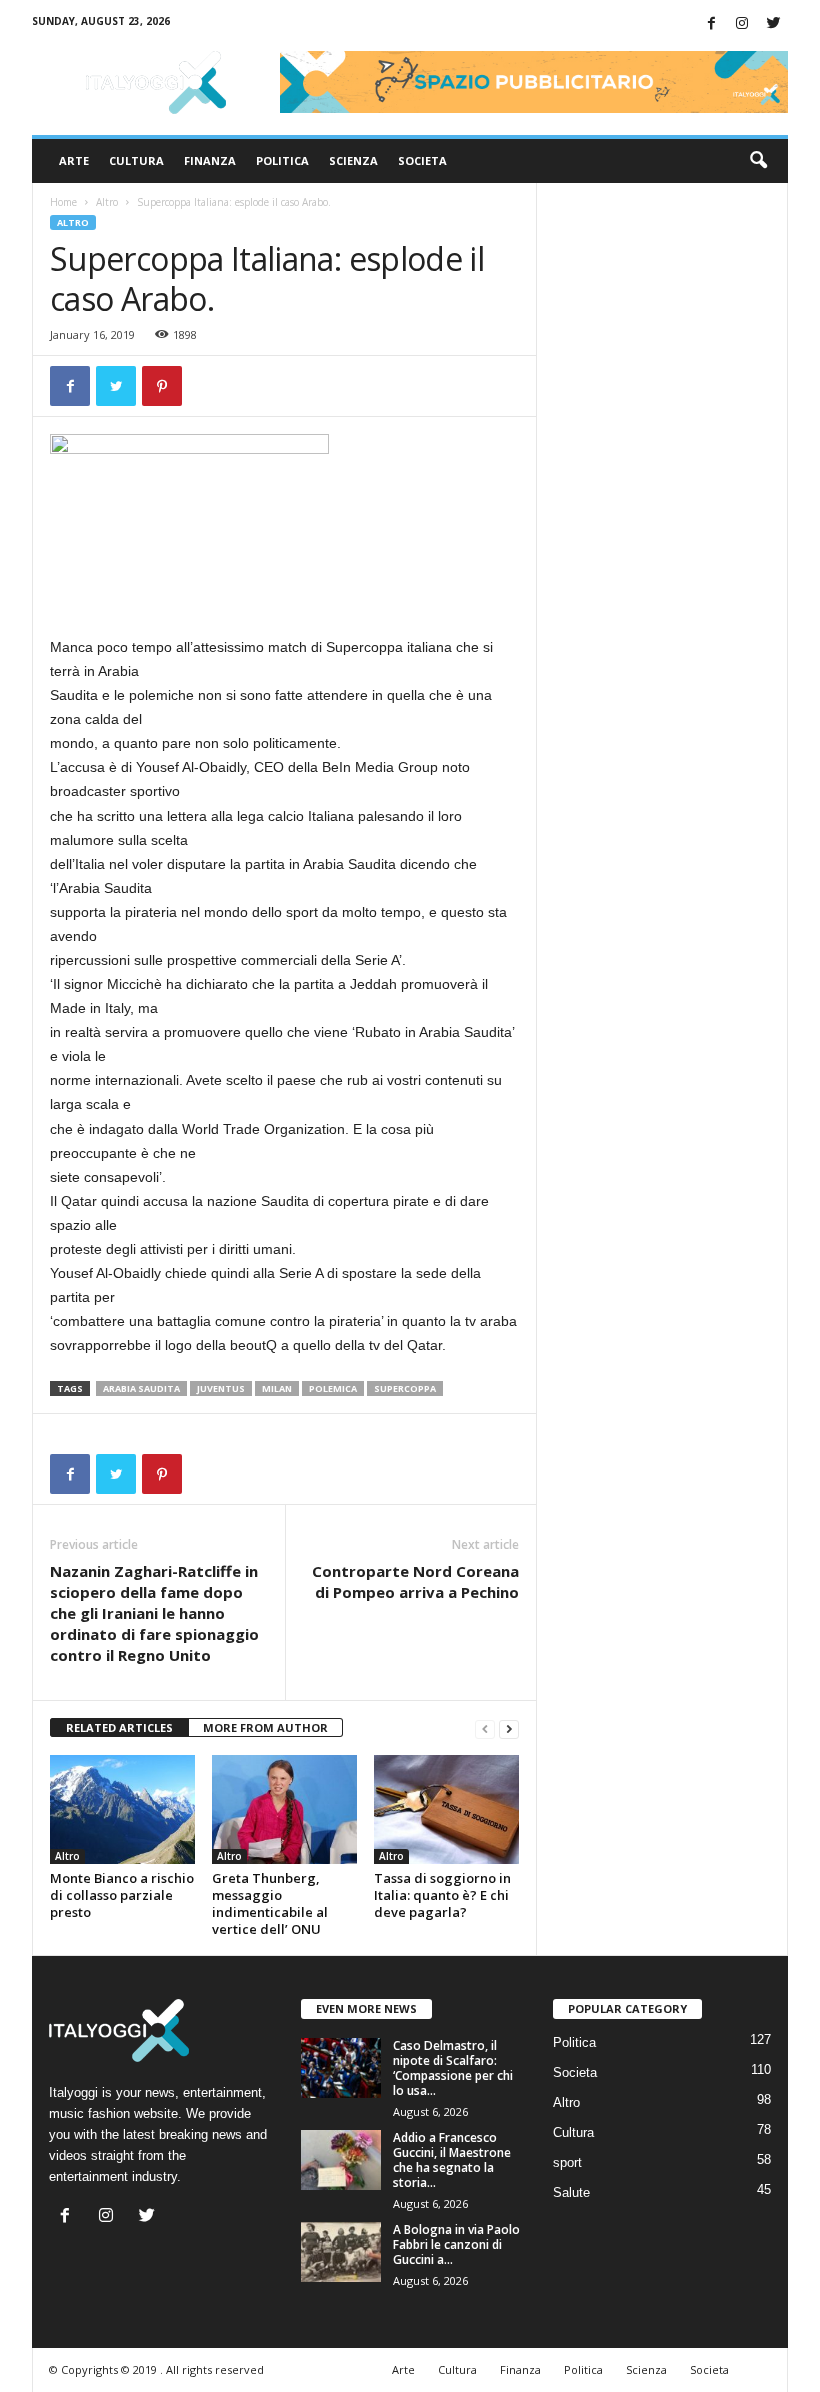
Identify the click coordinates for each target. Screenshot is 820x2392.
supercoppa (405, 1388)
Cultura (136, 160)
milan (277, 1388)
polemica (333, 1388)
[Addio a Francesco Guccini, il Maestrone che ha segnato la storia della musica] (341, 2160)
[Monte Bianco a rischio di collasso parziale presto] (122, 1809)
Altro (107, 202)
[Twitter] (773, 24)
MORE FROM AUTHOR (265, 1727)
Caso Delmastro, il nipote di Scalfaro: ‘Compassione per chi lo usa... (453, 2068)
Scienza (353, 160)
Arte (74, 160)
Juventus (221, 1388)
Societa (422, 160)
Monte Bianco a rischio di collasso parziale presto (122, 1895)
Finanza (210, 160)
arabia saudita (141, 1388)
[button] (758, 161)
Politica (282, 160)
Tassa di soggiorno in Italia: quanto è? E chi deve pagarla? (442, 1895)
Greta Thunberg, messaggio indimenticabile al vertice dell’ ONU (270, 1903)
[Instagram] (742, 24)
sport (567, 2162)
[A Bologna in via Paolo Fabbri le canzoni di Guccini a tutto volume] (341, 2252)
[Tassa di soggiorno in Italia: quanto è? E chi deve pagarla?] (446, 1809)
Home (63, 202)
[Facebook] (711, 24)
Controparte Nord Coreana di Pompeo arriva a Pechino (415, 1581)
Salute (571, 2192)
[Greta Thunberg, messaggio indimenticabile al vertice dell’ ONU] (284, 1809)
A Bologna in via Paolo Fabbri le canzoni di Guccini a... (456, 2244)
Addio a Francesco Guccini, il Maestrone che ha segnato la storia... (452, 2160)
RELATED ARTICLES (119, 1727)
